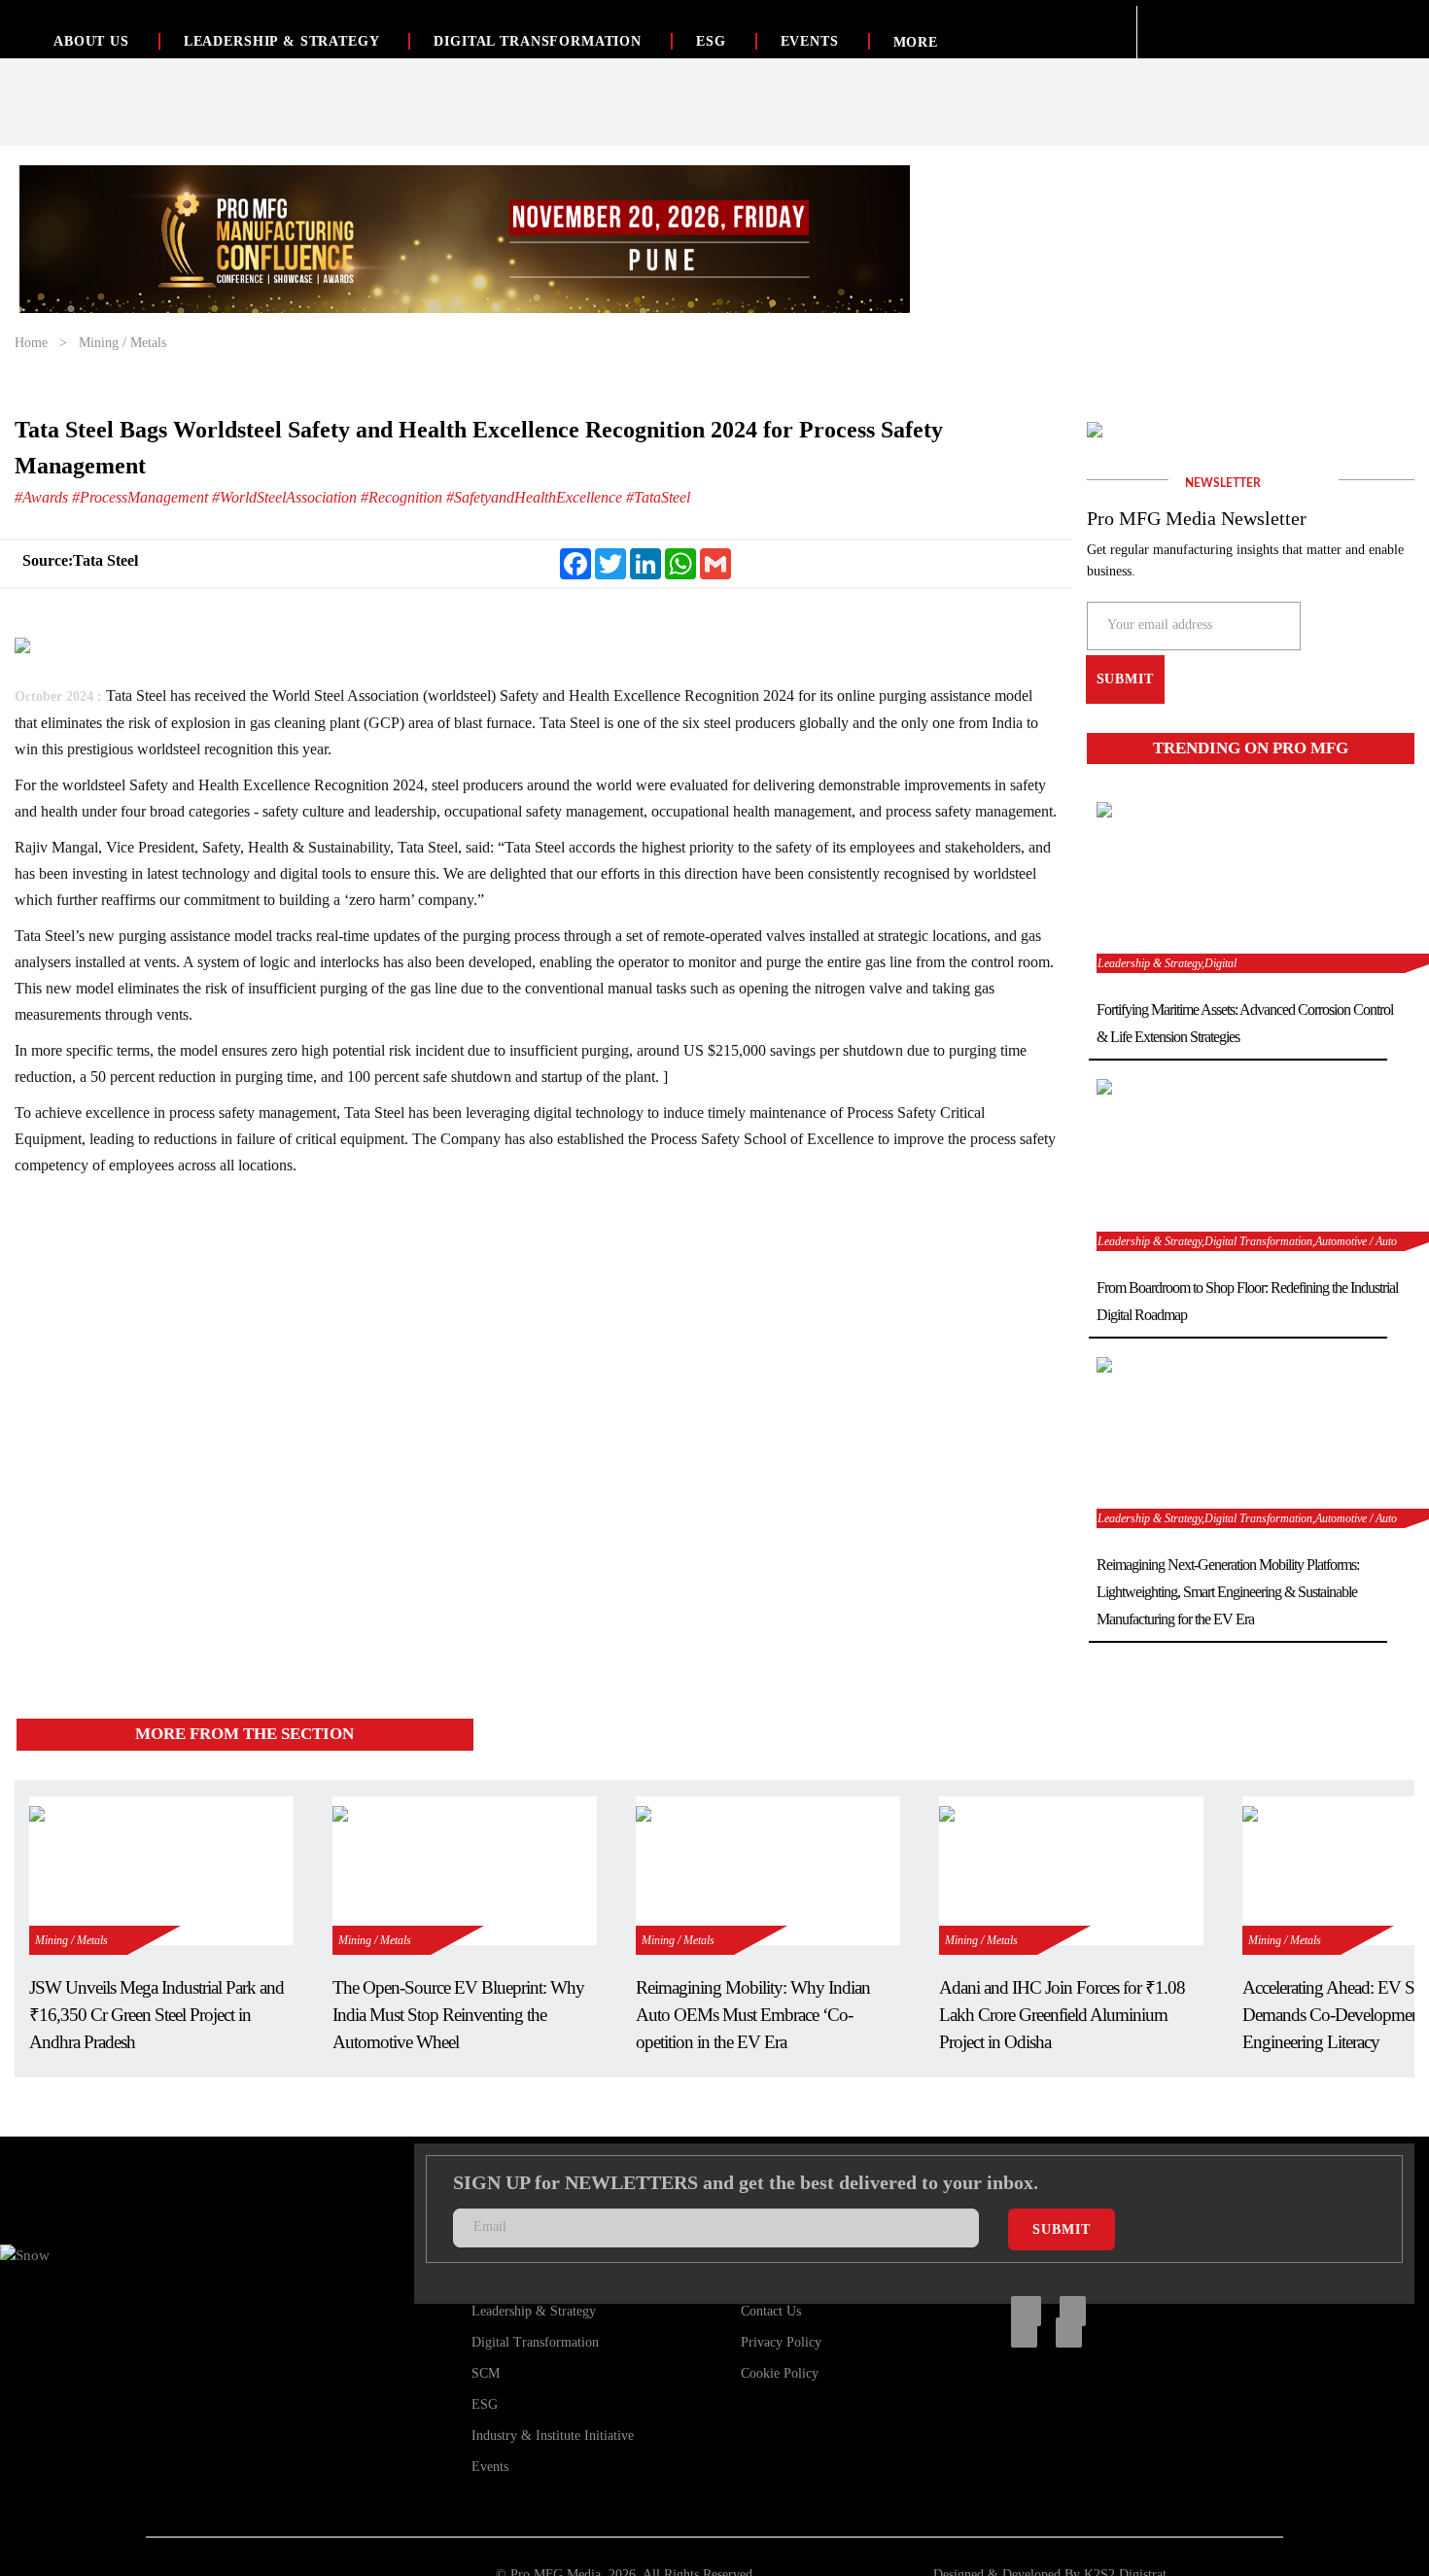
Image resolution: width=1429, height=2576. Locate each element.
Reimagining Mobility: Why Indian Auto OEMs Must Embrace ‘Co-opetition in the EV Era (753, 2015)
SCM (486, 2373)
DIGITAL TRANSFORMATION (537, 41)
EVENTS (810, 41)
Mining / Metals (122, 343)
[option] (465, 239)
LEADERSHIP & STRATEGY (282, 41)
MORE (916, 42)
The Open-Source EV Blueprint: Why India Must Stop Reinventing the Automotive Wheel (458, 2015)
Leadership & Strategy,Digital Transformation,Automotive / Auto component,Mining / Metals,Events (1247, 1520)
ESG (711, 41)
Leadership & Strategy (534, 2311)
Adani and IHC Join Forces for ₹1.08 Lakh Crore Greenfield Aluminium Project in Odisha (1062, 2015)
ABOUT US (91, 41)
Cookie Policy (780, 2373)
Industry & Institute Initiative (553, 2436)
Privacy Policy (781, 2342)
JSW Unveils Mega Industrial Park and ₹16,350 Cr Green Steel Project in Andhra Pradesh (157, 2015)
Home (31, 343)
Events (490, 2467)
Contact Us (771, 2311)
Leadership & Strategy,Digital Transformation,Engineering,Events (1180, 965)
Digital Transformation (535, 2342)
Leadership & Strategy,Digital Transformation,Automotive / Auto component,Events (1247, 1243)
